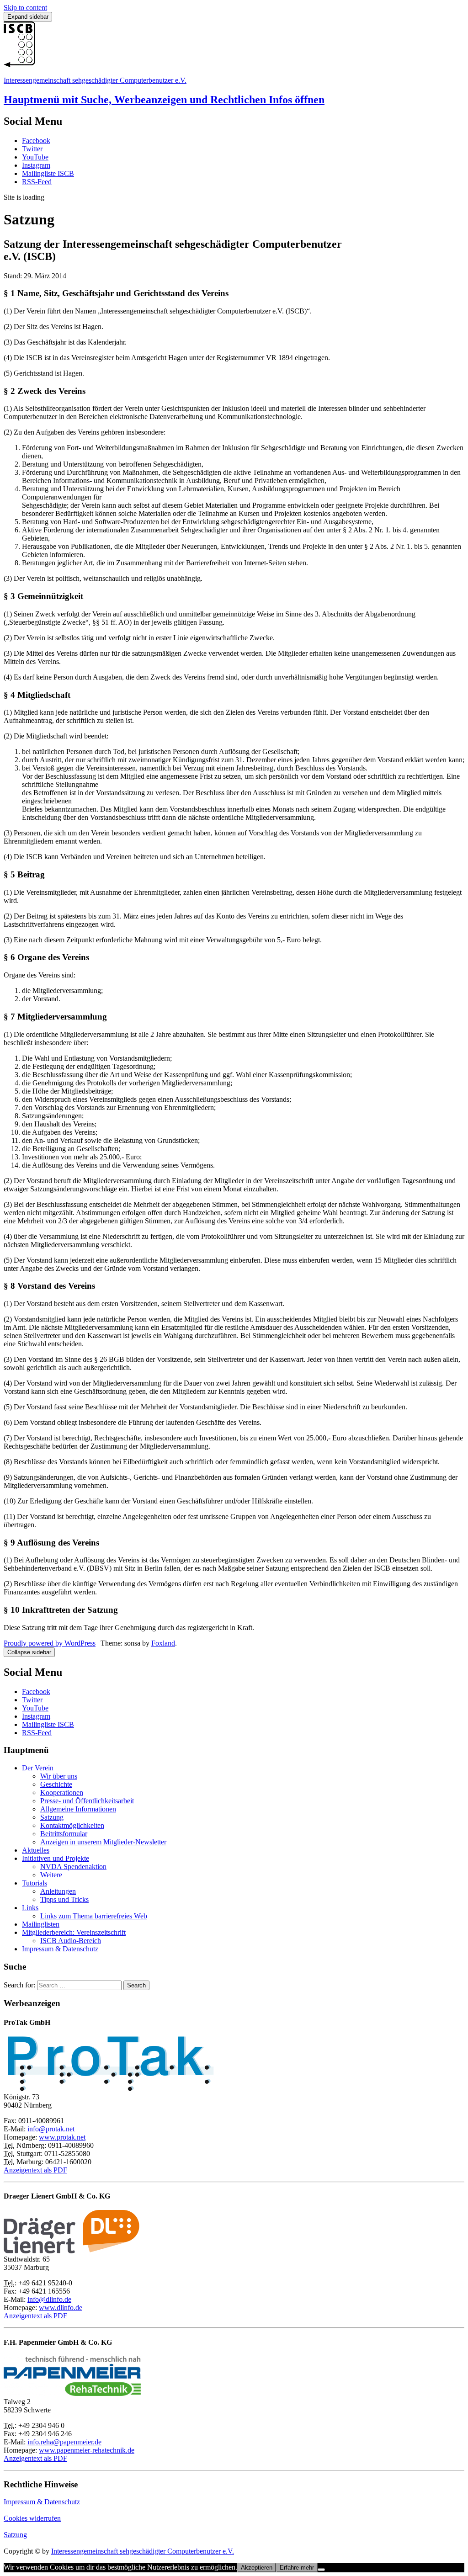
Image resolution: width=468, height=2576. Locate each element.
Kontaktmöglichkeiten (72, 1825)
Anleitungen (58, 1891)
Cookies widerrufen (32, 2518)
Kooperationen (62, 1793)
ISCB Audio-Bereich (71, 1941)
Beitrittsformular (64, 1834)
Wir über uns (59, 1776)
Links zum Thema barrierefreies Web (94, 1916)
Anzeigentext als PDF (35, 2170)
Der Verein (38, 1768)
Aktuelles (36, 1850)
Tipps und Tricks (64, 1899)
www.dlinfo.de (61, 2308)
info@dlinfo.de (49, 2299)
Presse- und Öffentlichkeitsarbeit (87, 1801)
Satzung (52, 1817)
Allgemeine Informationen (78, 1809)
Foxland (163, 1643)
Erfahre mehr (297, 2568)
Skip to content (25, 8)
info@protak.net (51, 2129)
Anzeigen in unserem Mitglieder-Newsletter (103, 1842)
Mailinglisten (41, 1924)
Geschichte (56, 1784)
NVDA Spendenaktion (73, 1867)
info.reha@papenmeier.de (64, 2442)
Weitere (51, 1875)
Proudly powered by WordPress (50, 1643)
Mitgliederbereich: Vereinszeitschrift (74, 1932)
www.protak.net (62, 2137)
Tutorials (35, 1883)
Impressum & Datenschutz (60, 1949)
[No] (321, 2570)
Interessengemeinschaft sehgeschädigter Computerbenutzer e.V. (95, 80)
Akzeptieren (257, 2568)
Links (30, 1908)
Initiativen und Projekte (56, 1858)
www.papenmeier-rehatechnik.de (87, 2450)
